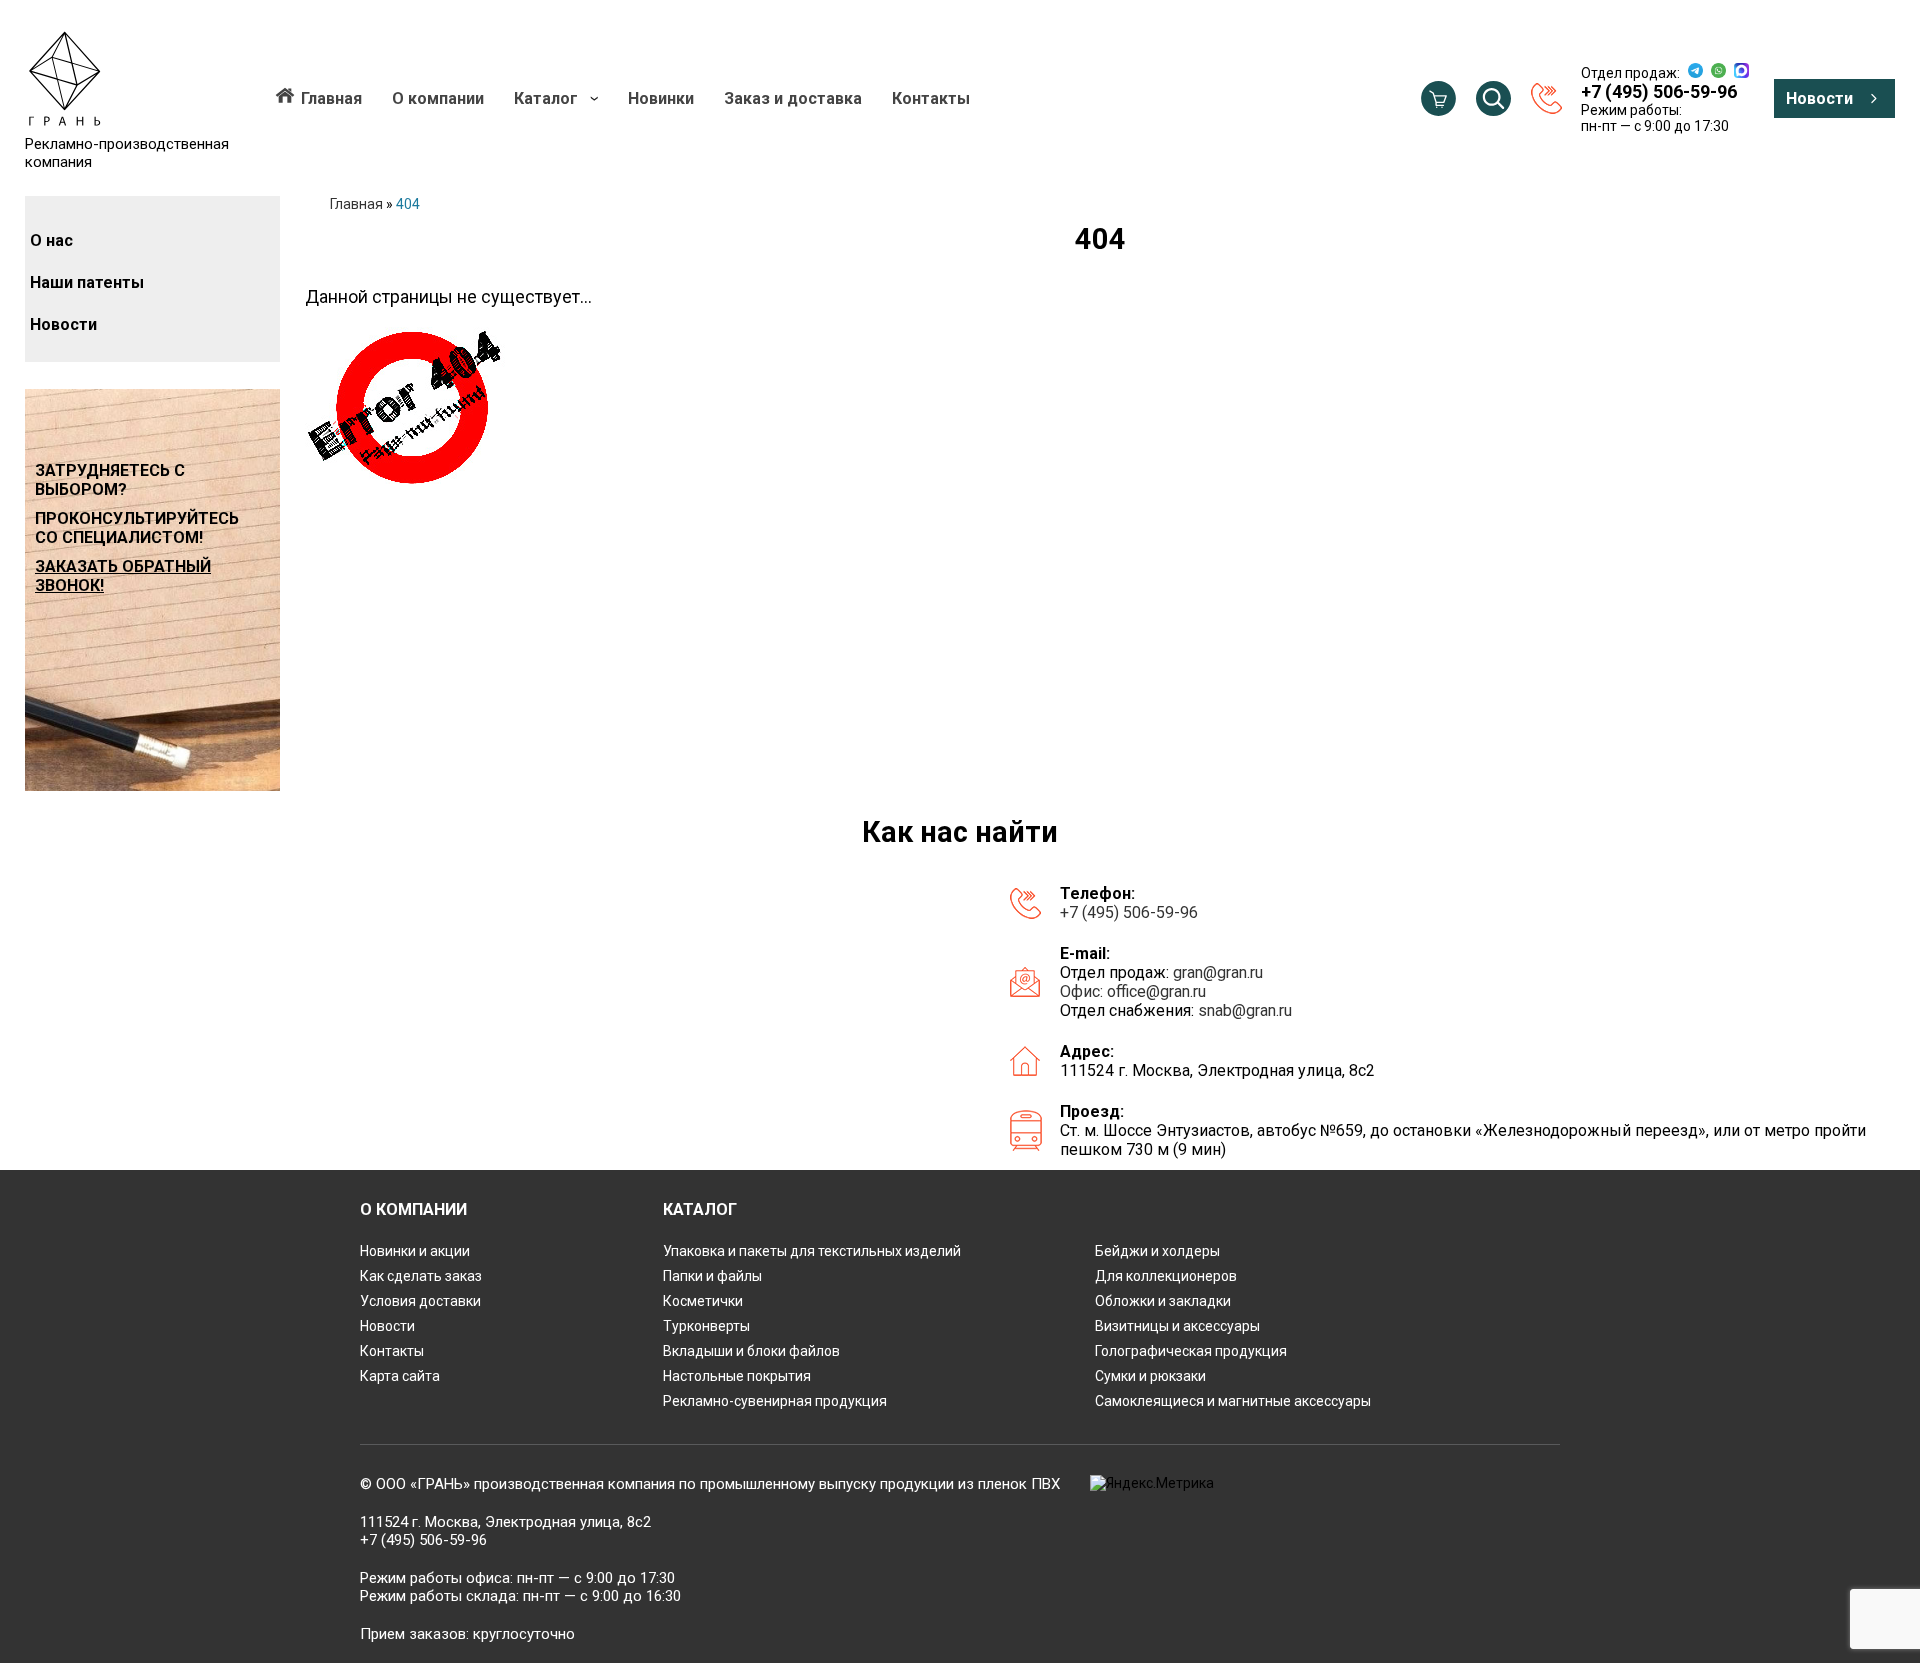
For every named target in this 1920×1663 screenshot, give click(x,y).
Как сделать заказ (421, 1276)
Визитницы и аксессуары (1177, 1326)
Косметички (703, 1301)
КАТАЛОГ (700, 1209)
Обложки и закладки (1163, 1301)
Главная (331, 98)
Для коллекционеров (1166, 1276)
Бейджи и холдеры (1157, 1251)
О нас (51, 240)
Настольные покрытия (737, 1376)
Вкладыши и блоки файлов (751, 1351)
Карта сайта (400, 1376)
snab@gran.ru (1245, 1010)
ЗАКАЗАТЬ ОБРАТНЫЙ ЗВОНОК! (123, 576)
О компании (438, 98)
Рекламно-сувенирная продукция (775, 1401)
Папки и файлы (712, 1276)
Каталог (546, 98)
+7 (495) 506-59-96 (1129, 912)
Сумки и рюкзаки (1150, 1376)
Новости (1819, 98)
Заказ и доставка (793, 98)
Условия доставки (420, 1301)
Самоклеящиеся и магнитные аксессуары (1233, 1401)
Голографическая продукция (1191, 1351)
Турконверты (706, 1326)
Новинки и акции (415, 1251)
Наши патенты (87, 282)
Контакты (931, 98)
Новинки (661, 98)
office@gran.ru (1156, 991)
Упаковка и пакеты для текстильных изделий (812, 1251)
